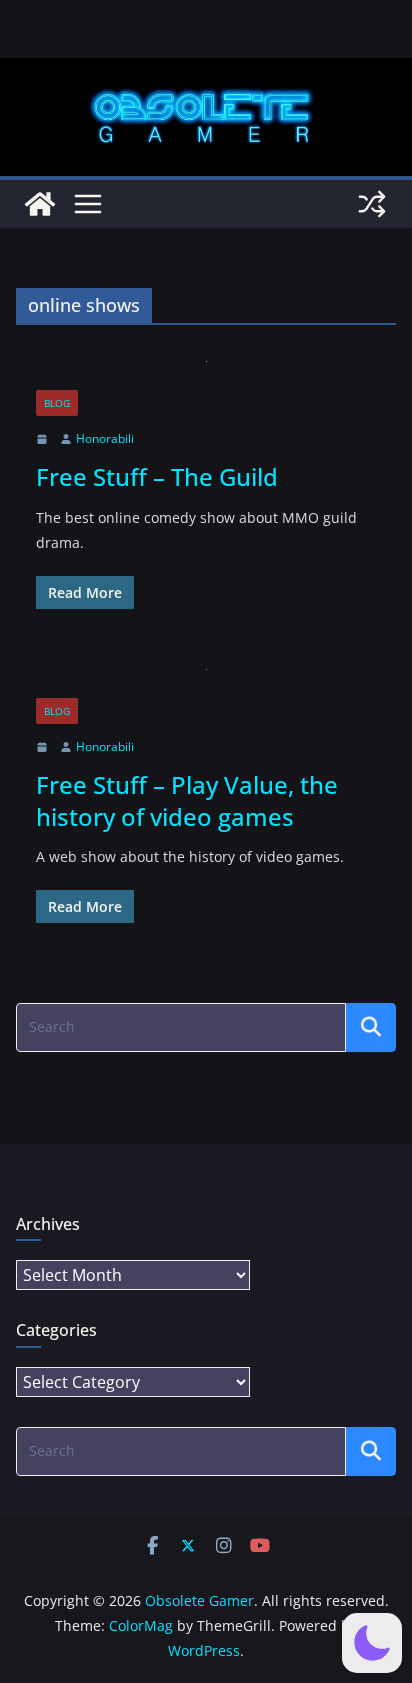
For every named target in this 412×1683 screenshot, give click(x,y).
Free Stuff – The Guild (157, 476)
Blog (57, 403)
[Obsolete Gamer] (40, 204)
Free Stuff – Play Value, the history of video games (187, 800)
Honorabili (105, 438)
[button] (372, 1643)
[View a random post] (372, 204)
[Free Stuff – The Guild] (206, 375)
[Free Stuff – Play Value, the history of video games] (206, 683)
